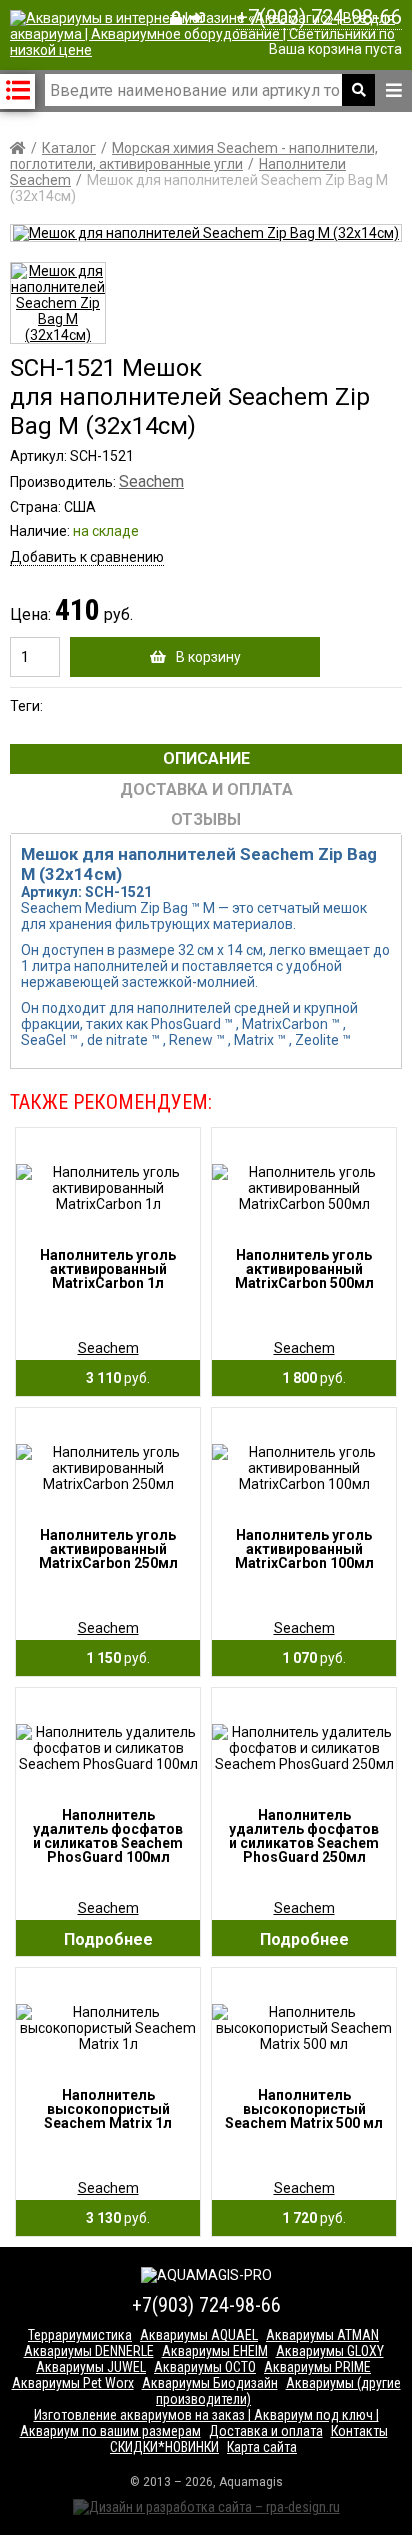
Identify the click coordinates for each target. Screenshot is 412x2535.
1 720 (309, 2218)
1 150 (113, 1658)
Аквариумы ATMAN (322, 2335)
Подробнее (108, 1939)
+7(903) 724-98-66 (319, 17)
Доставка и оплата (266, 2431)
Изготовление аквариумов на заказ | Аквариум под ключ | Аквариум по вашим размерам (199, 2423)
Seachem (151, 481)
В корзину (208, 657)
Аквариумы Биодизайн (210, 2383)
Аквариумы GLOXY (330, 2351)
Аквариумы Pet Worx (73, 2383)
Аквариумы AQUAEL (199, 2335)
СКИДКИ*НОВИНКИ (164, 2447)
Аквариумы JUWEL (91, 2367)
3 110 (113, 1378)
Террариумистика (80, 2335)
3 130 (113, 2218)
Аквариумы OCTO (205, 2367)
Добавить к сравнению (87, 557)
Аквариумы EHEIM (215, 2351)
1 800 (309, 1378)
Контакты (359, 2431)
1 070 (309, 1658)
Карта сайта (262, 2447)
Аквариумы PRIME (317, 2367)
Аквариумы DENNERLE (89, 2351)
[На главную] (211, 50)
